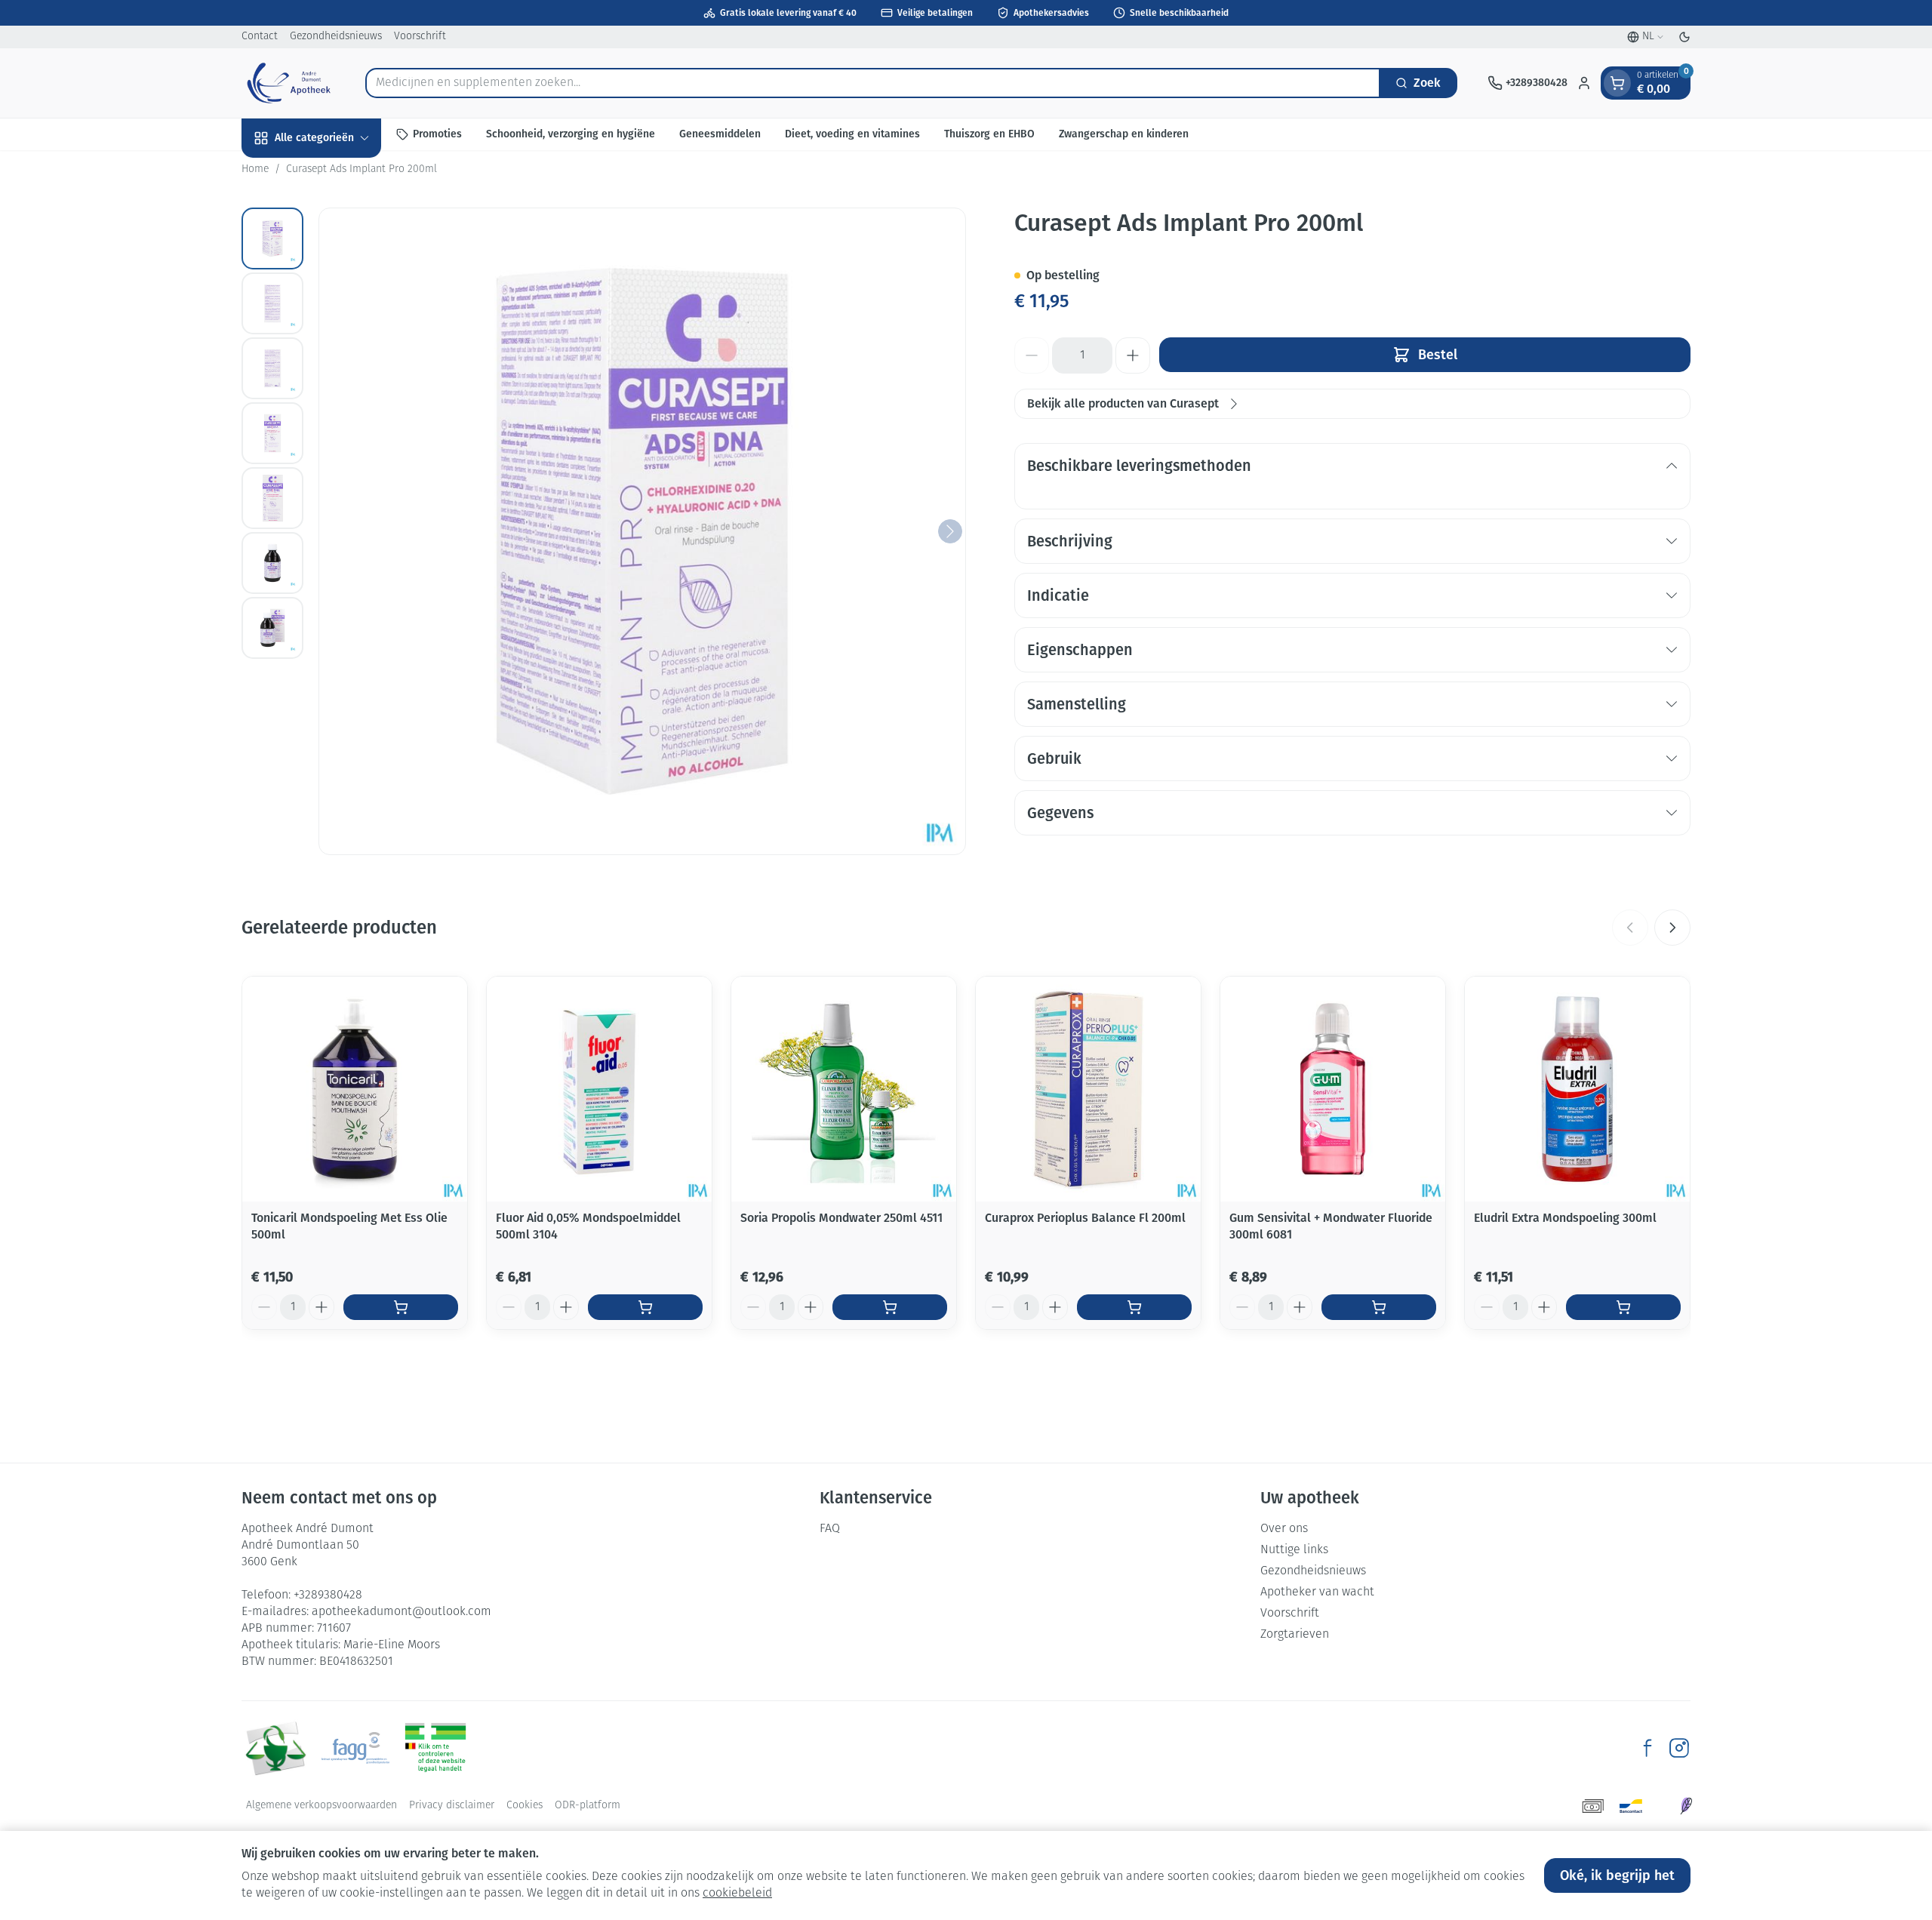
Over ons (1284, 1529)
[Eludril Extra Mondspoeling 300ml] (1577, 1089)
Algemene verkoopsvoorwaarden (321, 1806)
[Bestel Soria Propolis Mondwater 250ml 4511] (890, 1307)
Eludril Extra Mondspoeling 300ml (1565, 1218)
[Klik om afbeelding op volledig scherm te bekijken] (642, 531)
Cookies (525, 1806)
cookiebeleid (737, 1894)
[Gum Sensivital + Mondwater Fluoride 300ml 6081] (1333, 1089)
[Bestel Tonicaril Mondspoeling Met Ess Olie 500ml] (401, 1307)
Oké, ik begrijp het (1617, 1875)
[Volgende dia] (1672, 928)
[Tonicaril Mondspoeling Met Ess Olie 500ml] (355, 1089)
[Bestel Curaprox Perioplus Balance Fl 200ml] (1134, 1307)
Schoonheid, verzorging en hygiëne (571, 134)
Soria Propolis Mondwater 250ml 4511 (841, 1218)
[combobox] (873, 83)
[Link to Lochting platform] (1686, 1806)
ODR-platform (588, 1806)
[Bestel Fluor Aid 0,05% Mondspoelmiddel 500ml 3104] (645, 1307)
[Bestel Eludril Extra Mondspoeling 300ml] (1623, 1307)
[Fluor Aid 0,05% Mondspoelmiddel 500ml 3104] (599, 1089)
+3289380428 (328, 1595)
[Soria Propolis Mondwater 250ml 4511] (844, 1089)
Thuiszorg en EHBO (989, 134)
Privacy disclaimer (452, 1806)
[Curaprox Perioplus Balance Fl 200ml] (1088, 1089)
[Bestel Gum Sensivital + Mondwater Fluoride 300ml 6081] (1379, 1307)
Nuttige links (1294, 1550)
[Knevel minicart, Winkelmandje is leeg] (1617, 83)
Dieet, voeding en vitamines (852, 134)
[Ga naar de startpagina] (288, 83)
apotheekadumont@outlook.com (401, 1612)
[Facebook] (1647, 1748)
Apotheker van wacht (1317, 1592)
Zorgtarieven (1295, 1635)
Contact (260, 37)
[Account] (1584, 83)
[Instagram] (1679, 1748)
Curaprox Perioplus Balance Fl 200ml (1085, 1218)
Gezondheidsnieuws (336, 37)
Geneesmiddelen (720, 134)
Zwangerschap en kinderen (1124, 134)
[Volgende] (950, 531)
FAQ (830, 1529)
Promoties (437, 134)
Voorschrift (420, 37)
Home (255, 169)
